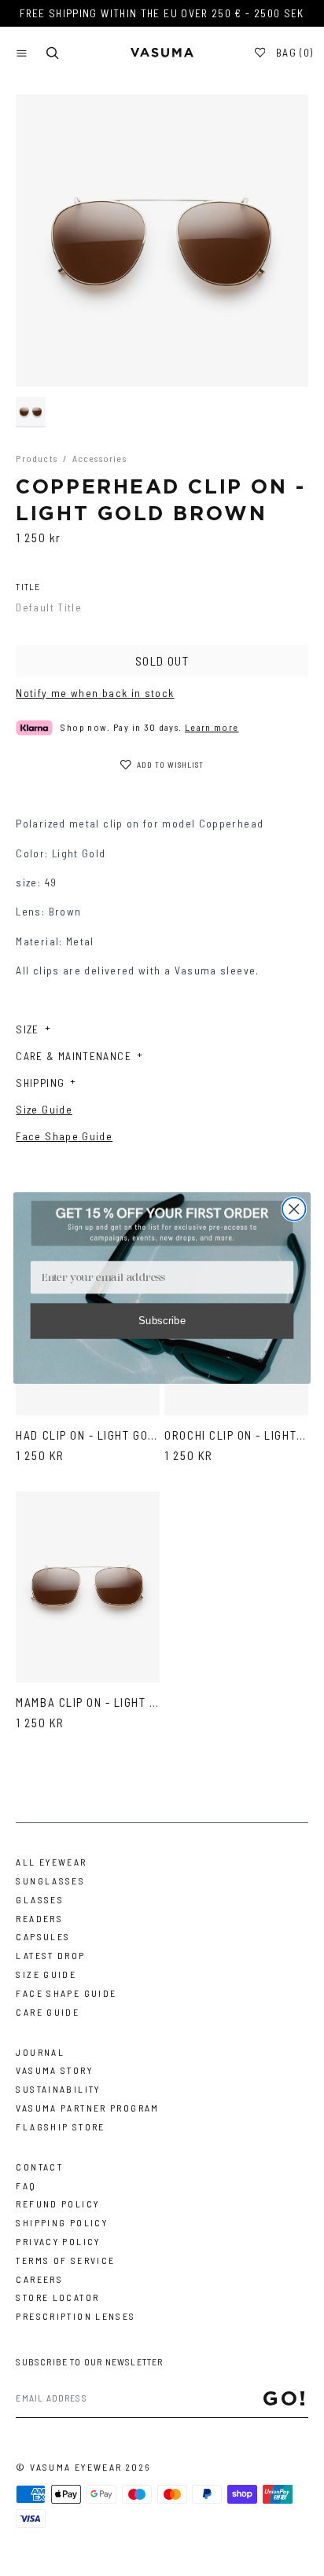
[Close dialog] (294, 1209)
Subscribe (162, 1320)
